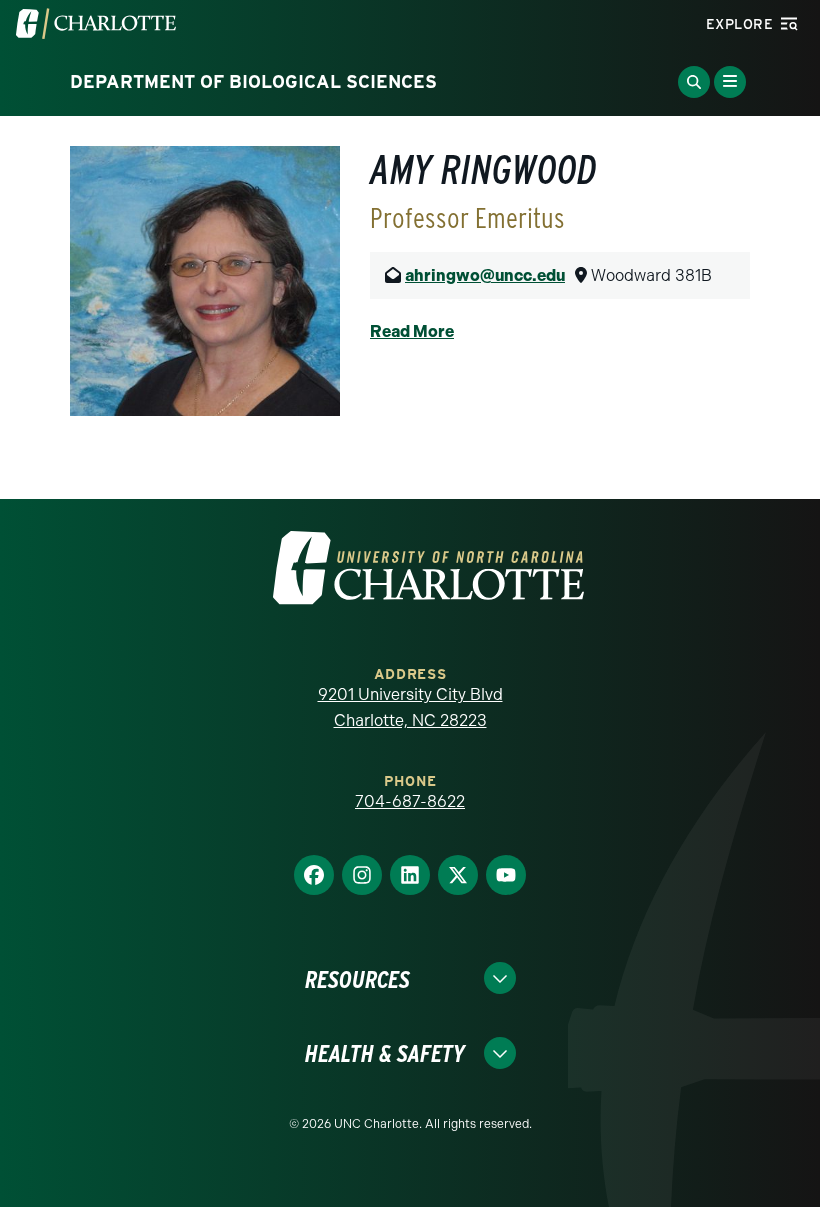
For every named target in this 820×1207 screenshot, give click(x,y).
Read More (412, 331)
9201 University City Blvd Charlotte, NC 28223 (410, 707)
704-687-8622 (410, 801)
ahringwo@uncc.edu (485, 275)
